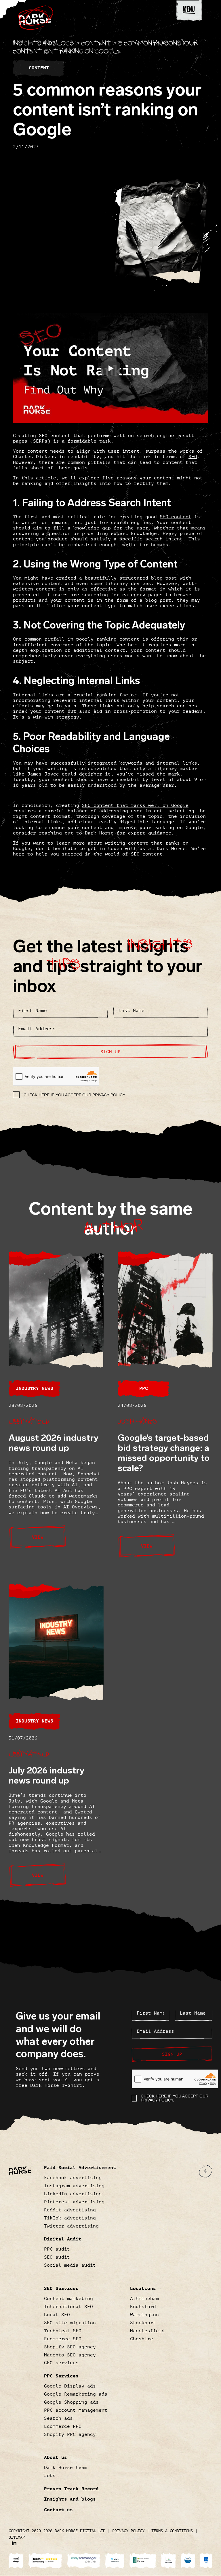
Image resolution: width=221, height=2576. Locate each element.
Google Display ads (70, 2386)
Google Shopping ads (71, 2402)
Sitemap (17, 2537)
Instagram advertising (74, 2186)
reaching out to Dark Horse (76, 833)
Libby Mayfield (29, 1420)
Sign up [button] (110, 1052)
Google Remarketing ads (76, 2394)
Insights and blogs (70, 2499)
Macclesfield (147, 2331)
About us (56, 2457)
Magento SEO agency (70, 2355)
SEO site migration (70, 2323)
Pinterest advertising (74, 2202)
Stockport (143, 2323)
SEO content (176, 517)
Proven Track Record (71, 2489)
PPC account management (76, 2410)
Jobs (50, 2476)
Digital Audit (63, 2239)
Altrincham (144, 2299)
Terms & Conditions (172, 2531)
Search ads (58, 2418)
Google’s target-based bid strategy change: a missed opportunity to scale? (164, 1453)
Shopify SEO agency (70, 2347)
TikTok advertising (70, 2218)
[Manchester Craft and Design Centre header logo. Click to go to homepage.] (36, 14)
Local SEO (57, 2315)
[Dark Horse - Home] (20, 2171)
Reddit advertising (70, 2210)
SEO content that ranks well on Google (135, 805)
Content (96, 42)
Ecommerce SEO (63, 2339)
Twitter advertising (71, 2226)
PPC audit (57, 2249)
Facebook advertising (73, 2178)
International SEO (68, 2307)
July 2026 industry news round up (46, 1775)
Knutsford (143, 2307)
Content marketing (68, 2299)
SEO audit (57, 2257)
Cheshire (142, 2339)
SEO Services (61, 2289)
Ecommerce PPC (63, 2426)
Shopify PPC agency (70, 2434)
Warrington (144, 2315)
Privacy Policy (128, 2531)
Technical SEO (63, 2331)
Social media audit (70, 2265)
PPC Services (61, 2376)
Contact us (58, 2510)
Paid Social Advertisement (80, 2168)
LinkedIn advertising (73, 2194)
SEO (193, 457)
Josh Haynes (137, 1420)
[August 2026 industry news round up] (56, 1367)
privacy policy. (109, 1095)
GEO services (61, 2363)
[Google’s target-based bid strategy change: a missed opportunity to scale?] (165, 1367)
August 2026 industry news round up (54, 1443)
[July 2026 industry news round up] (56, 1700)
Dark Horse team (66, 2468)
